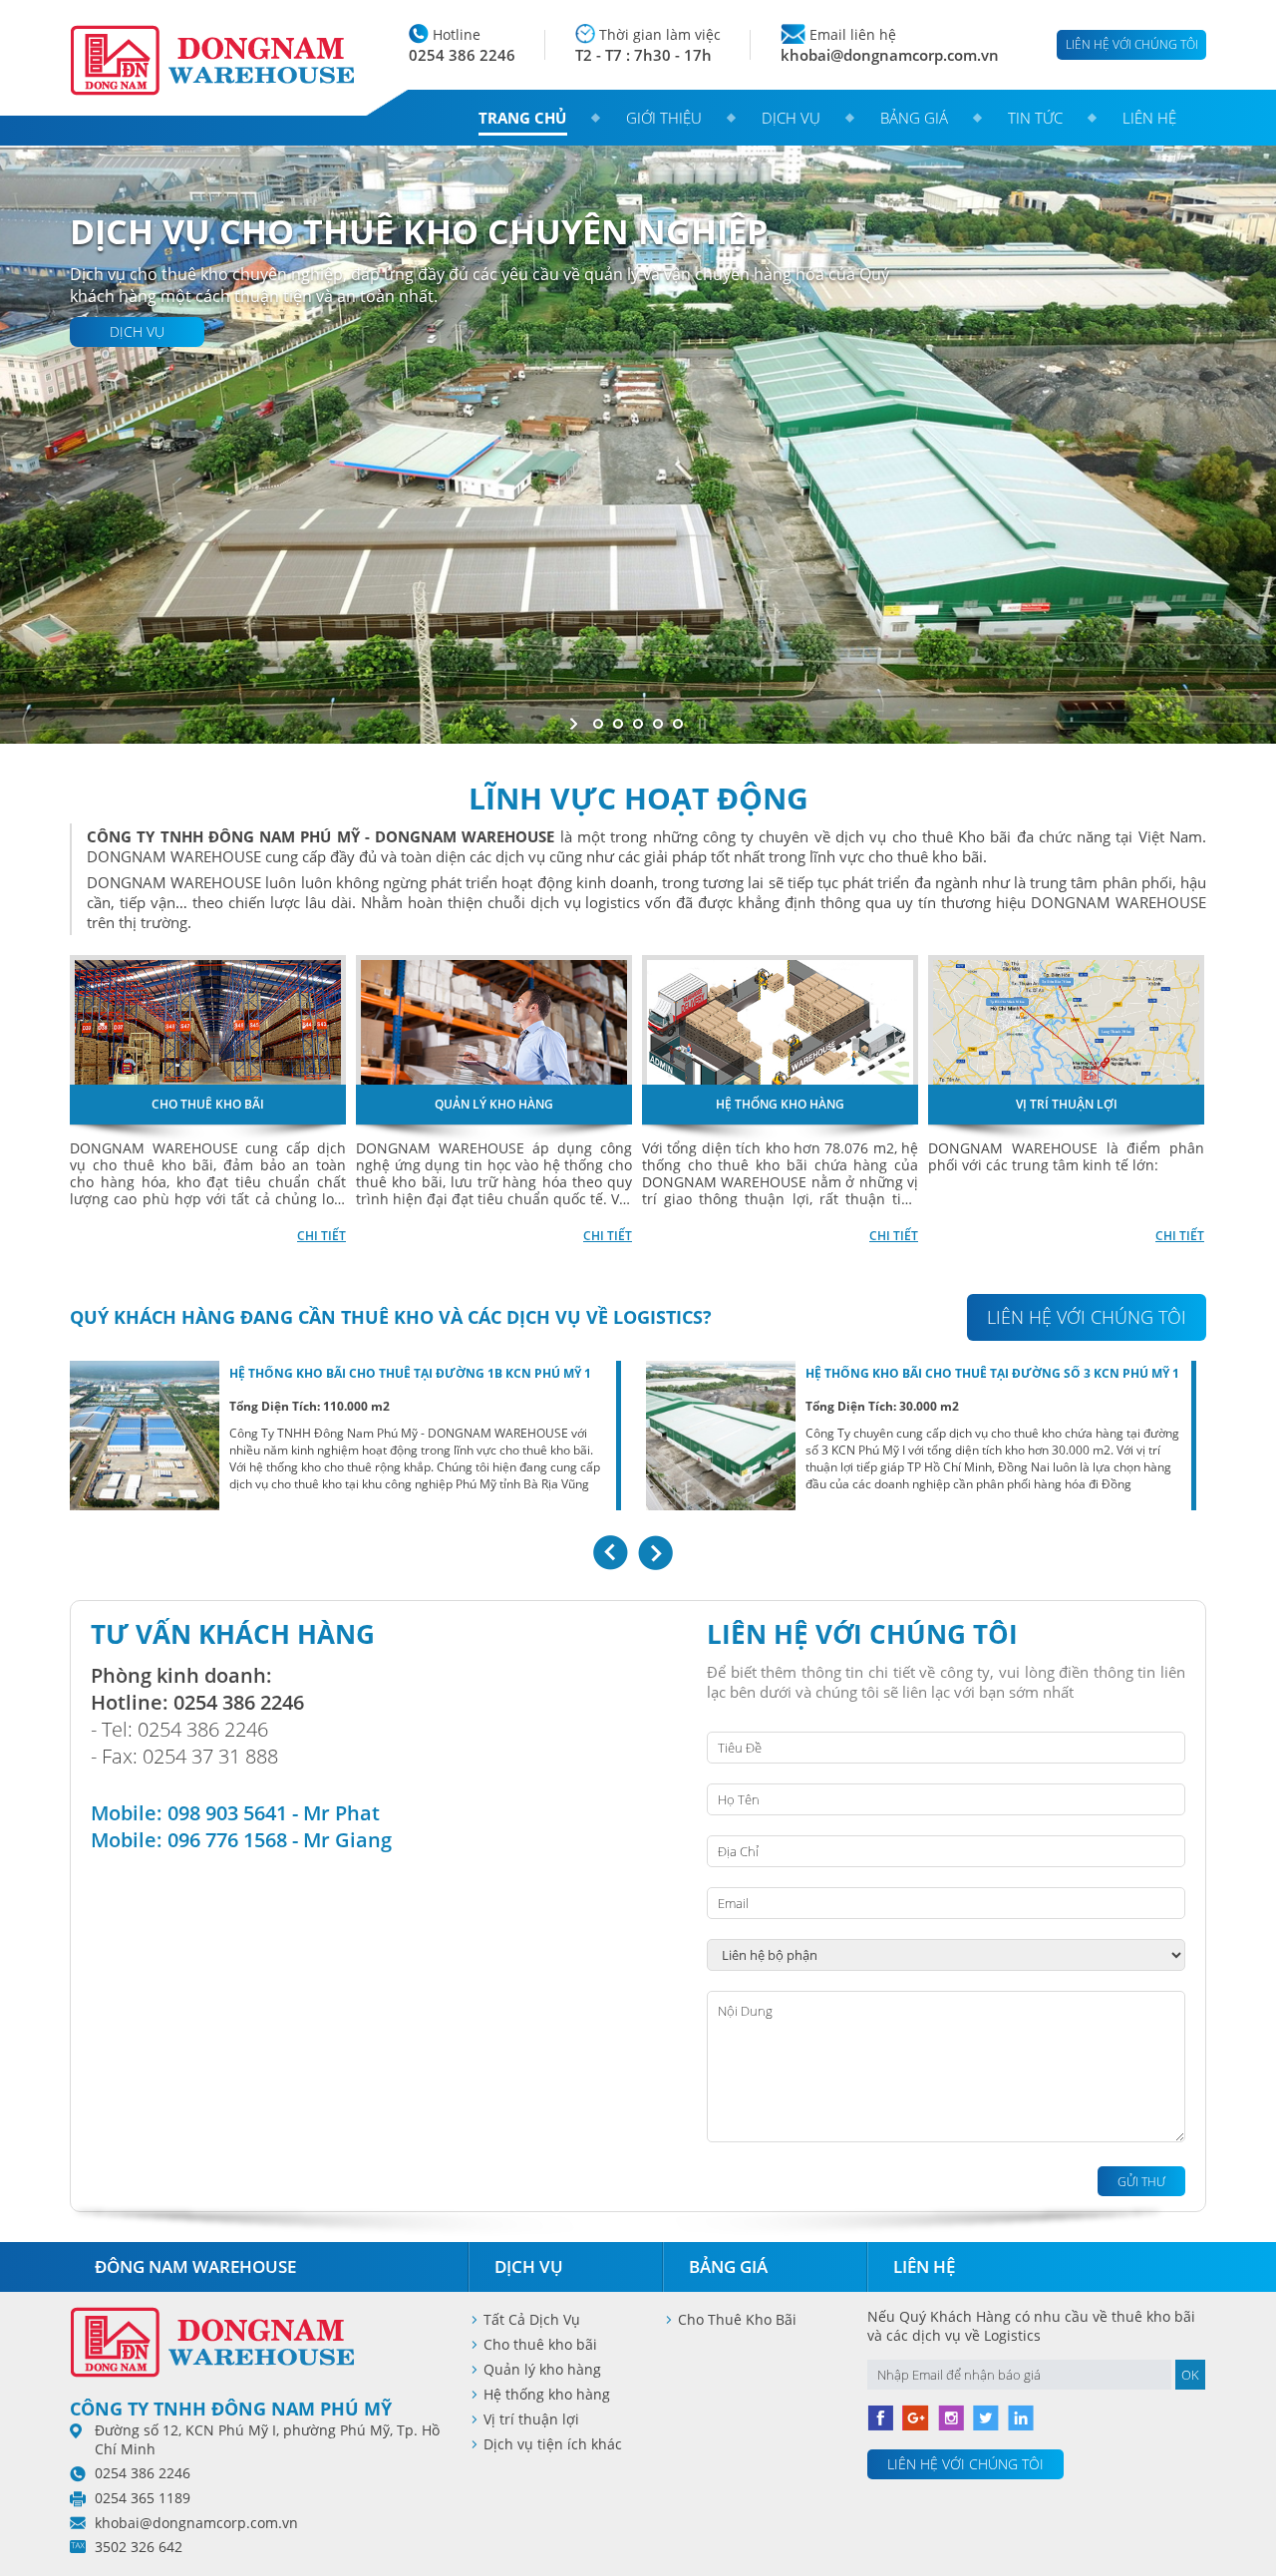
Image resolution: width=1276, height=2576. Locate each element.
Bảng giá (914, 118)
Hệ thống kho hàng (547, 2394)
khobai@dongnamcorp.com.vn (890, 55)
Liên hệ (1149, 118)
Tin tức (1035, 118)
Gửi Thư (1141, 2182)
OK (1190, 2375)
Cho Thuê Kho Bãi (737, 2319)
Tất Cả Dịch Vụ (532, 2319)
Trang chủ (522, 118)
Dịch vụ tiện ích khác (553, 2444)
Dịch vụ (791, 118)
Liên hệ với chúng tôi (1132, 44)
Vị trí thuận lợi (531, 2419)
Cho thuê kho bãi (540, 2344)
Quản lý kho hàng (542, 2369)
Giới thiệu (664, 118)
